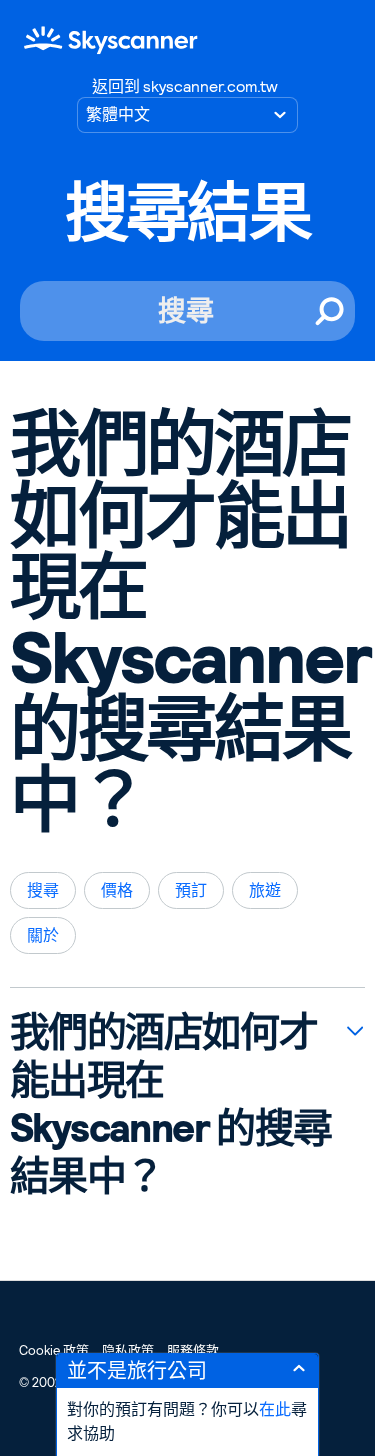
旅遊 (265, 890)
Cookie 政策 (54, 1350)
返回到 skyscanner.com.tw (185, 86)
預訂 (191, 890)
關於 (43, 935)
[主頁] (111, 39)
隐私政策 (128, 1350)
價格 (117, 890)
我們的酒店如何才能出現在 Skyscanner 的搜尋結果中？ (171, 1104)
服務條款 (193, 1350)
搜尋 (43, 890)
